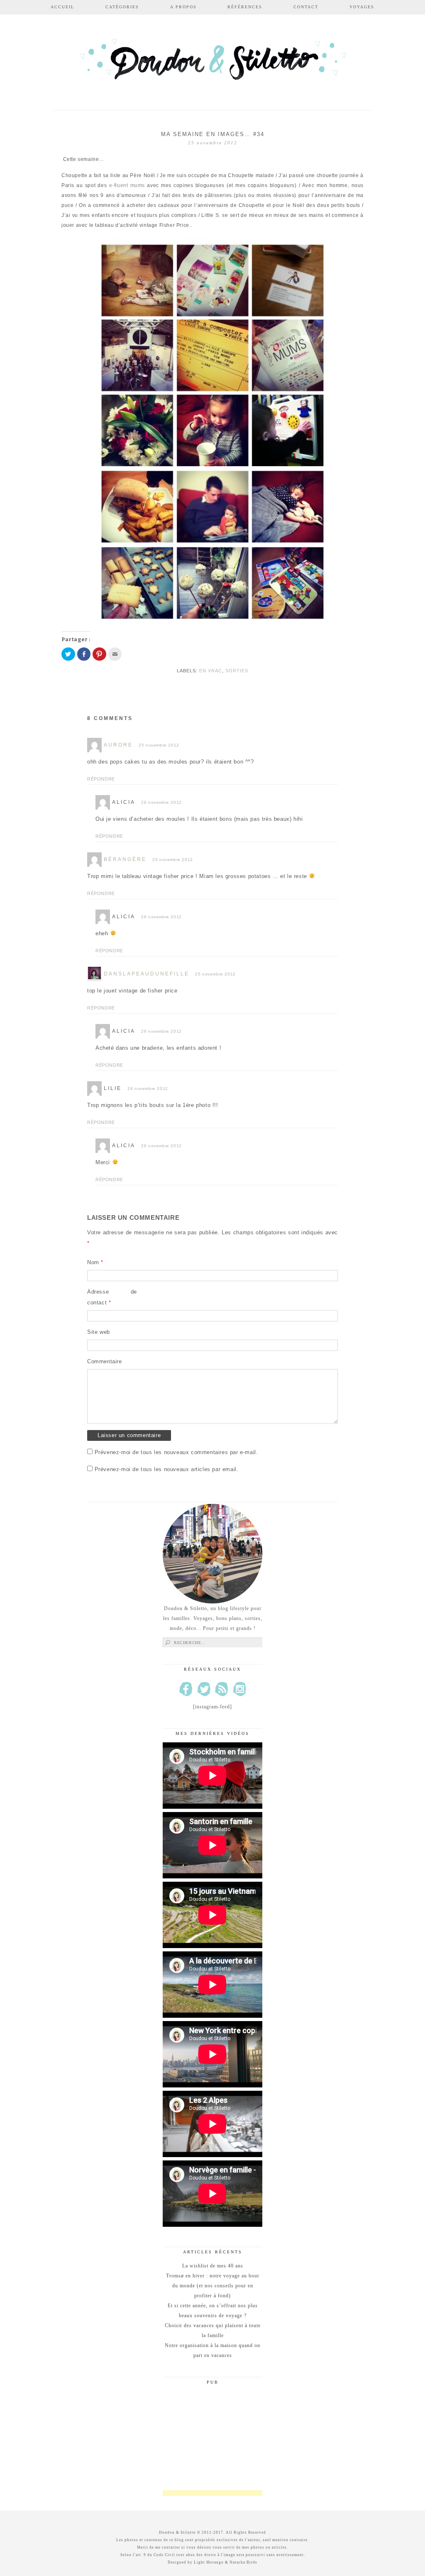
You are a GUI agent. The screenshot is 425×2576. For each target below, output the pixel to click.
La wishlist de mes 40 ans (213, 2266)
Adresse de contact (112, 1297)
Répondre (101, 779)
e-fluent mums (126, 185)
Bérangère (125, 859)
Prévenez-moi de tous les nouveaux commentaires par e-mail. (176, 1452)
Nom (95, 1262)
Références (245, 7)
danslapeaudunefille (147, 974)
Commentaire (105, 1361)
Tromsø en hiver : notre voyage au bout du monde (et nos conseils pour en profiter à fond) (212, 2286)
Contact (306, 7)
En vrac (211, 671)
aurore (118, 745)
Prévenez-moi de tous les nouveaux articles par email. (167, 1469)
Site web (99, 1332)
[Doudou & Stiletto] (212, 63)
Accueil (62, 7)
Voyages (362, 7)
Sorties (237, 671)
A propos (183, 7)
